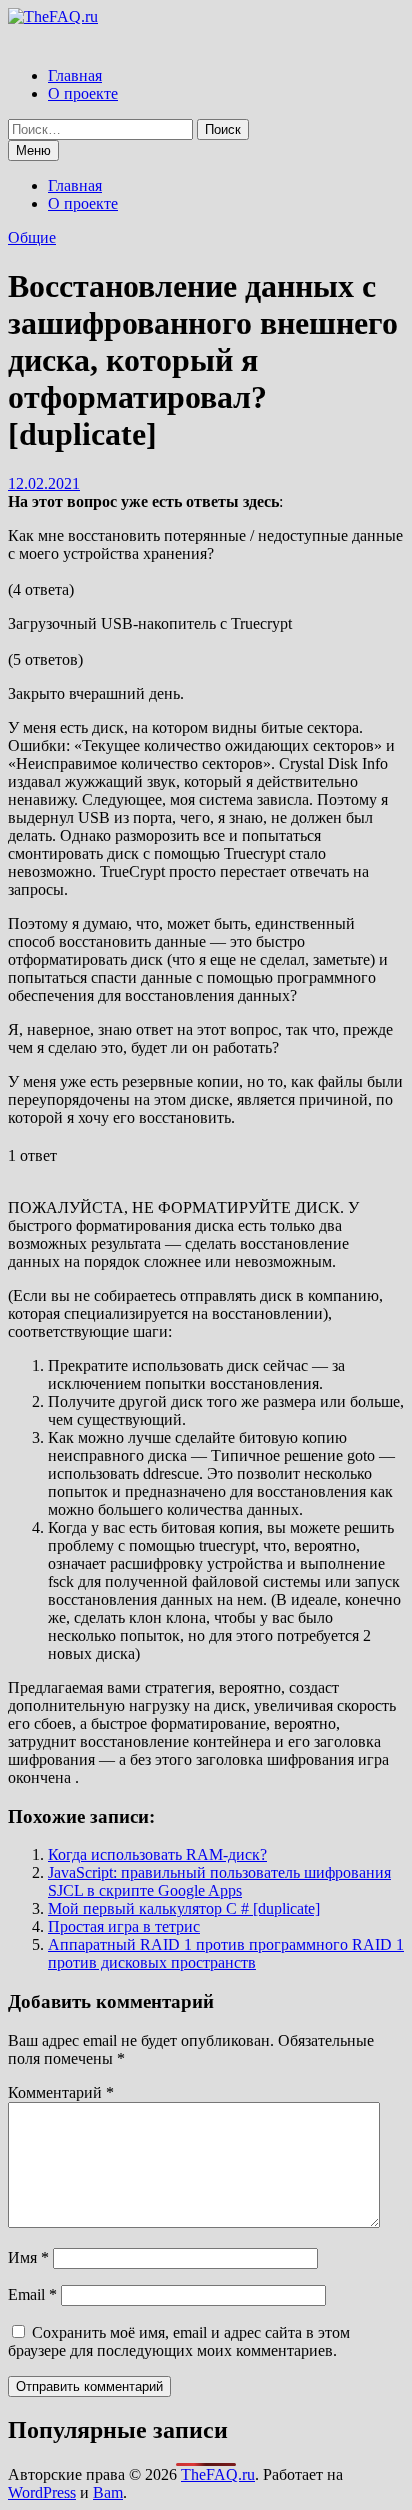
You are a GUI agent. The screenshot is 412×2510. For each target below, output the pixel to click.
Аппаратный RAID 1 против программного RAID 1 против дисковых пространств (226, 1953)
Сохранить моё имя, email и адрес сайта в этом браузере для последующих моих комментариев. (179, 2341)
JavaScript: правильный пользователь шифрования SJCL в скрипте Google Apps (219, 1881)
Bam (108, 2492)
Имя (28, 2257)
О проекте (83, 93)
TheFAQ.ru (218, 2474)
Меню (33, 150)
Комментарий (61, 2092)
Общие (32, 237)
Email (32, 2294)
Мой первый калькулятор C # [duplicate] (184, 1908)
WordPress (42, 2492)
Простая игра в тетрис (124, 1926)
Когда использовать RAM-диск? (157, 1854)
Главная (75, 75)
